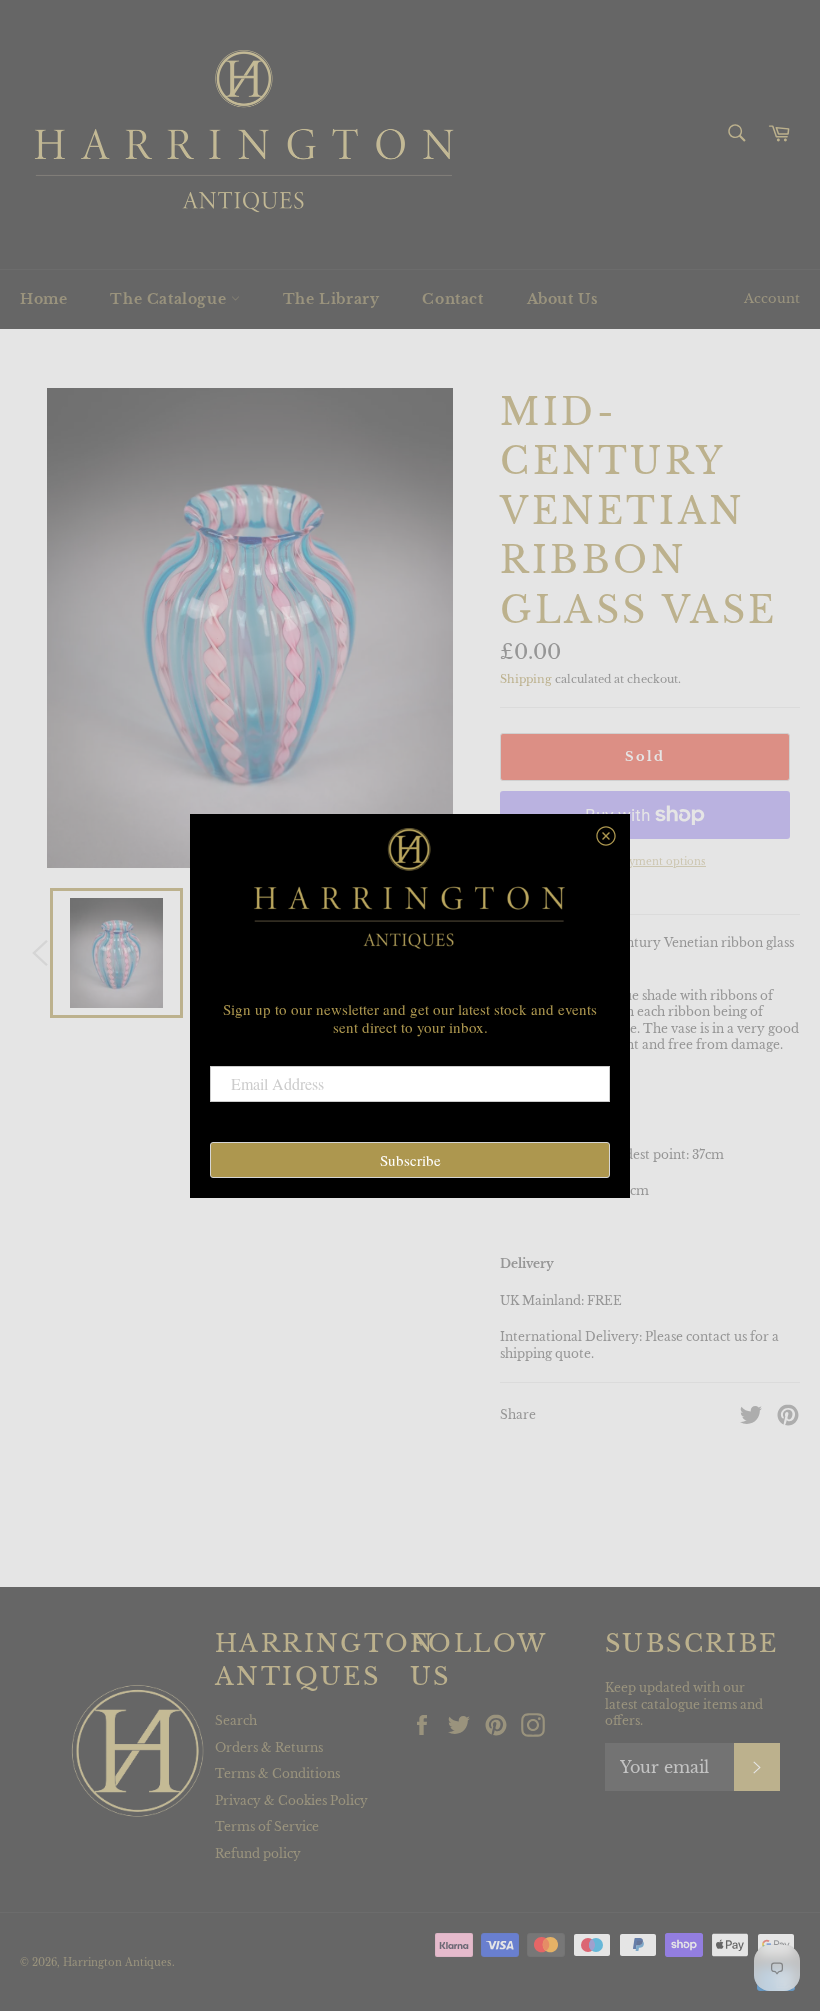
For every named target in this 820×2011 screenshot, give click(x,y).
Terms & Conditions (277, 1773)
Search (236, 1720)
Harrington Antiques (117, 1963)
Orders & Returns (269, 1747)
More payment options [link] (645, 861)
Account (772, 298)
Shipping (526, 679)
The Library (331, 299)
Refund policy (258, 1853)
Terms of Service (267, 1826)
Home (43, 299)
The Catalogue (170, 299)
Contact (452, 299)
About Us (563, 299)
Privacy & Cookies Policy (291, 1800)
